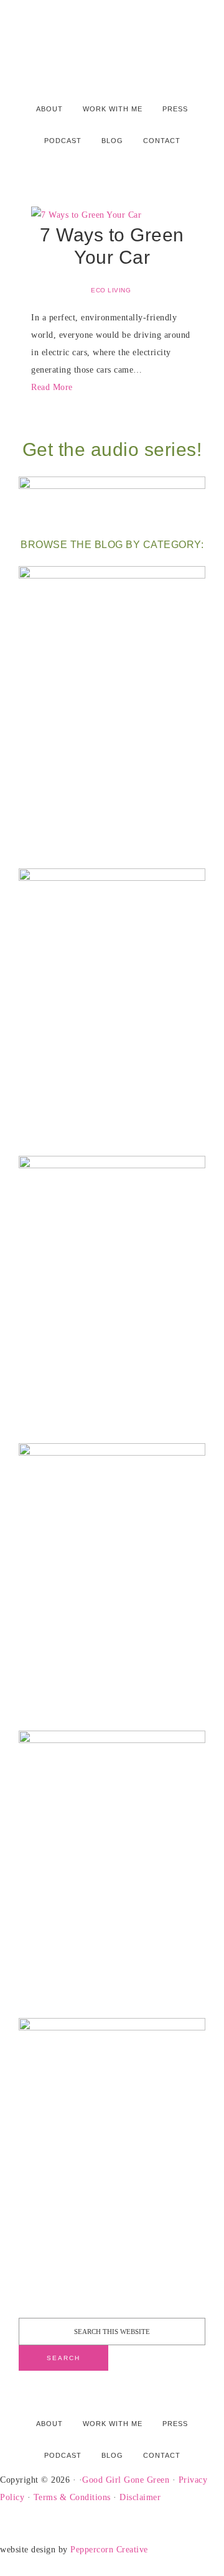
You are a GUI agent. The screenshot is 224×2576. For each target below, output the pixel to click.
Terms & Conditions (72, 2497)
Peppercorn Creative (109, 2550)
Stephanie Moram (112, 39)
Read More (52, 387)
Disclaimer (140, 2497)
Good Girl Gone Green (126, 2480)
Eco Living (111, 290)
